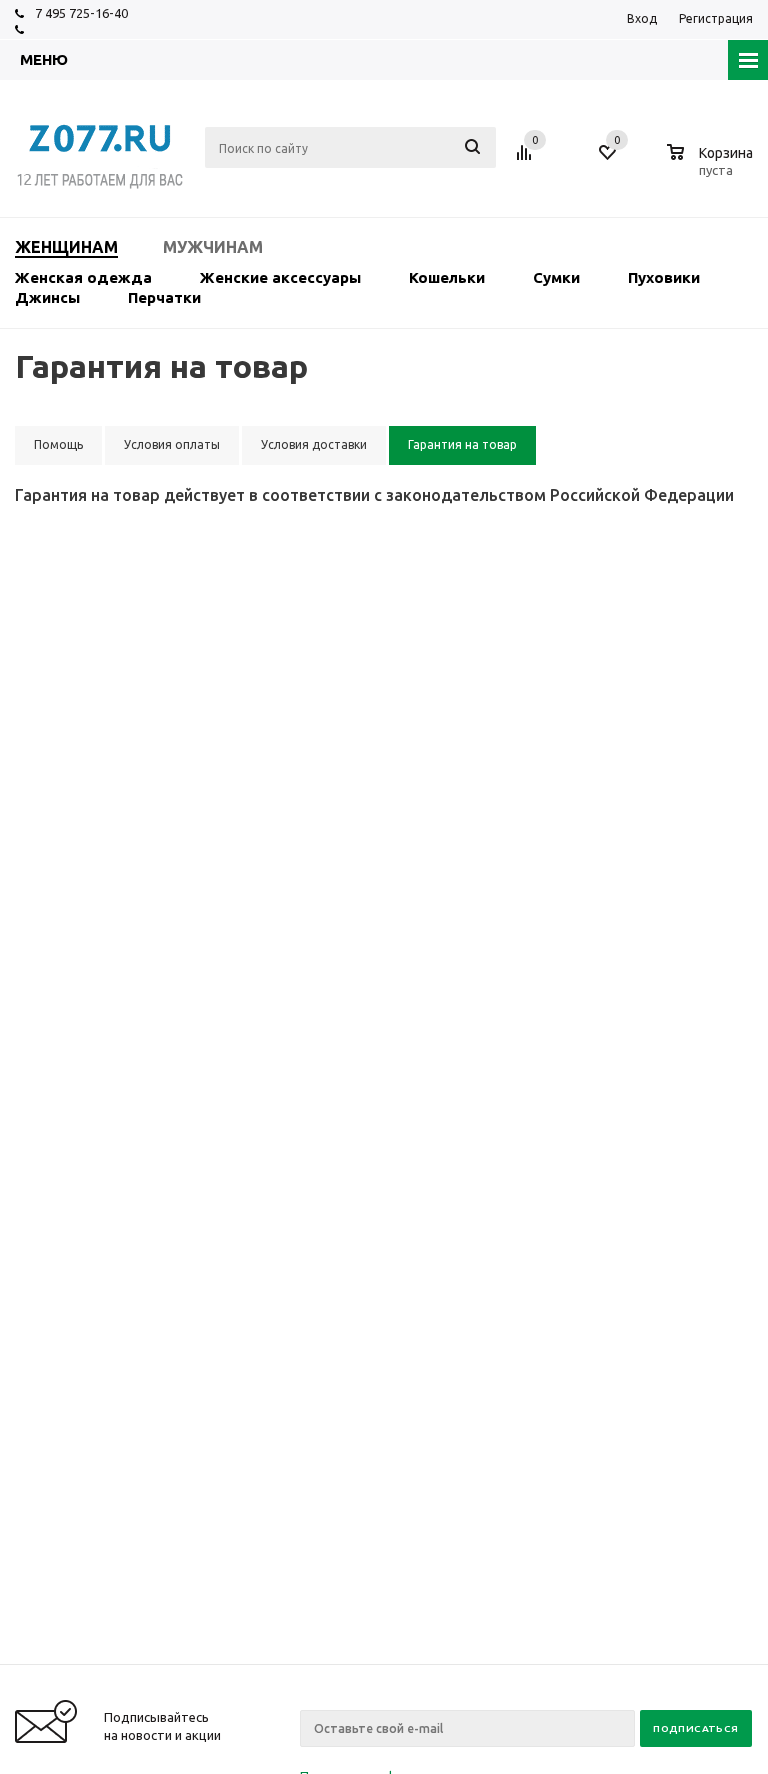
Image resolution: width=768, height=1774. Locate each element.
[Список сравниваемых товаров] (527, 160)
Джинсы (47, 297)
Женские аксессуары (280, 277)
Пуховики (664, 277)
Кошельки (447, 277)
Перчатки (164, 297)
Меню (44, 59)
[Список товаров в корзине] (712, 167)
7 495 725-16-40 (81, 13)
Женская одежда (83, 277)
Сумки (556, 277)
